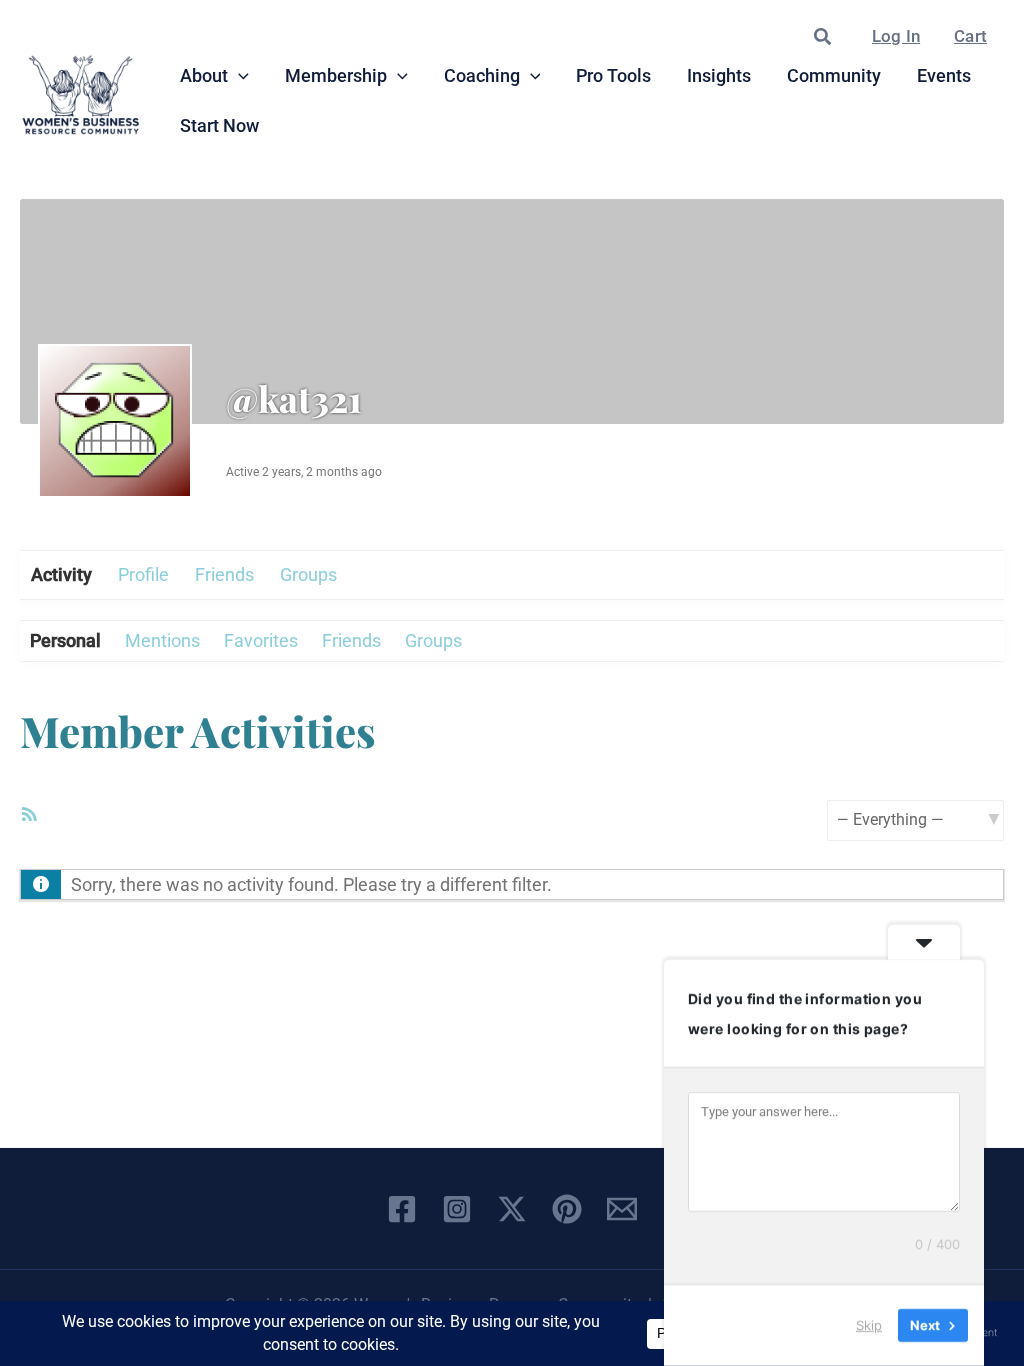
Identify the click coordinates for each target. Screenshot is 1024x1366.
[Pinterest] (567, 1209)
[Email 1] (622, 1209)
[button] (823, 37)
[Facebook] (402, 1209)
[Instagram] (457, 1209)
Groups (308, 574)
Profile (143, 574)
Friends (224, 574)
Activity (61, 574)
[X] (512, 1209)
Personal (65, 640)
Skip (869, 1325)
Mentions (162, 640)
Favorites (261, 640)
